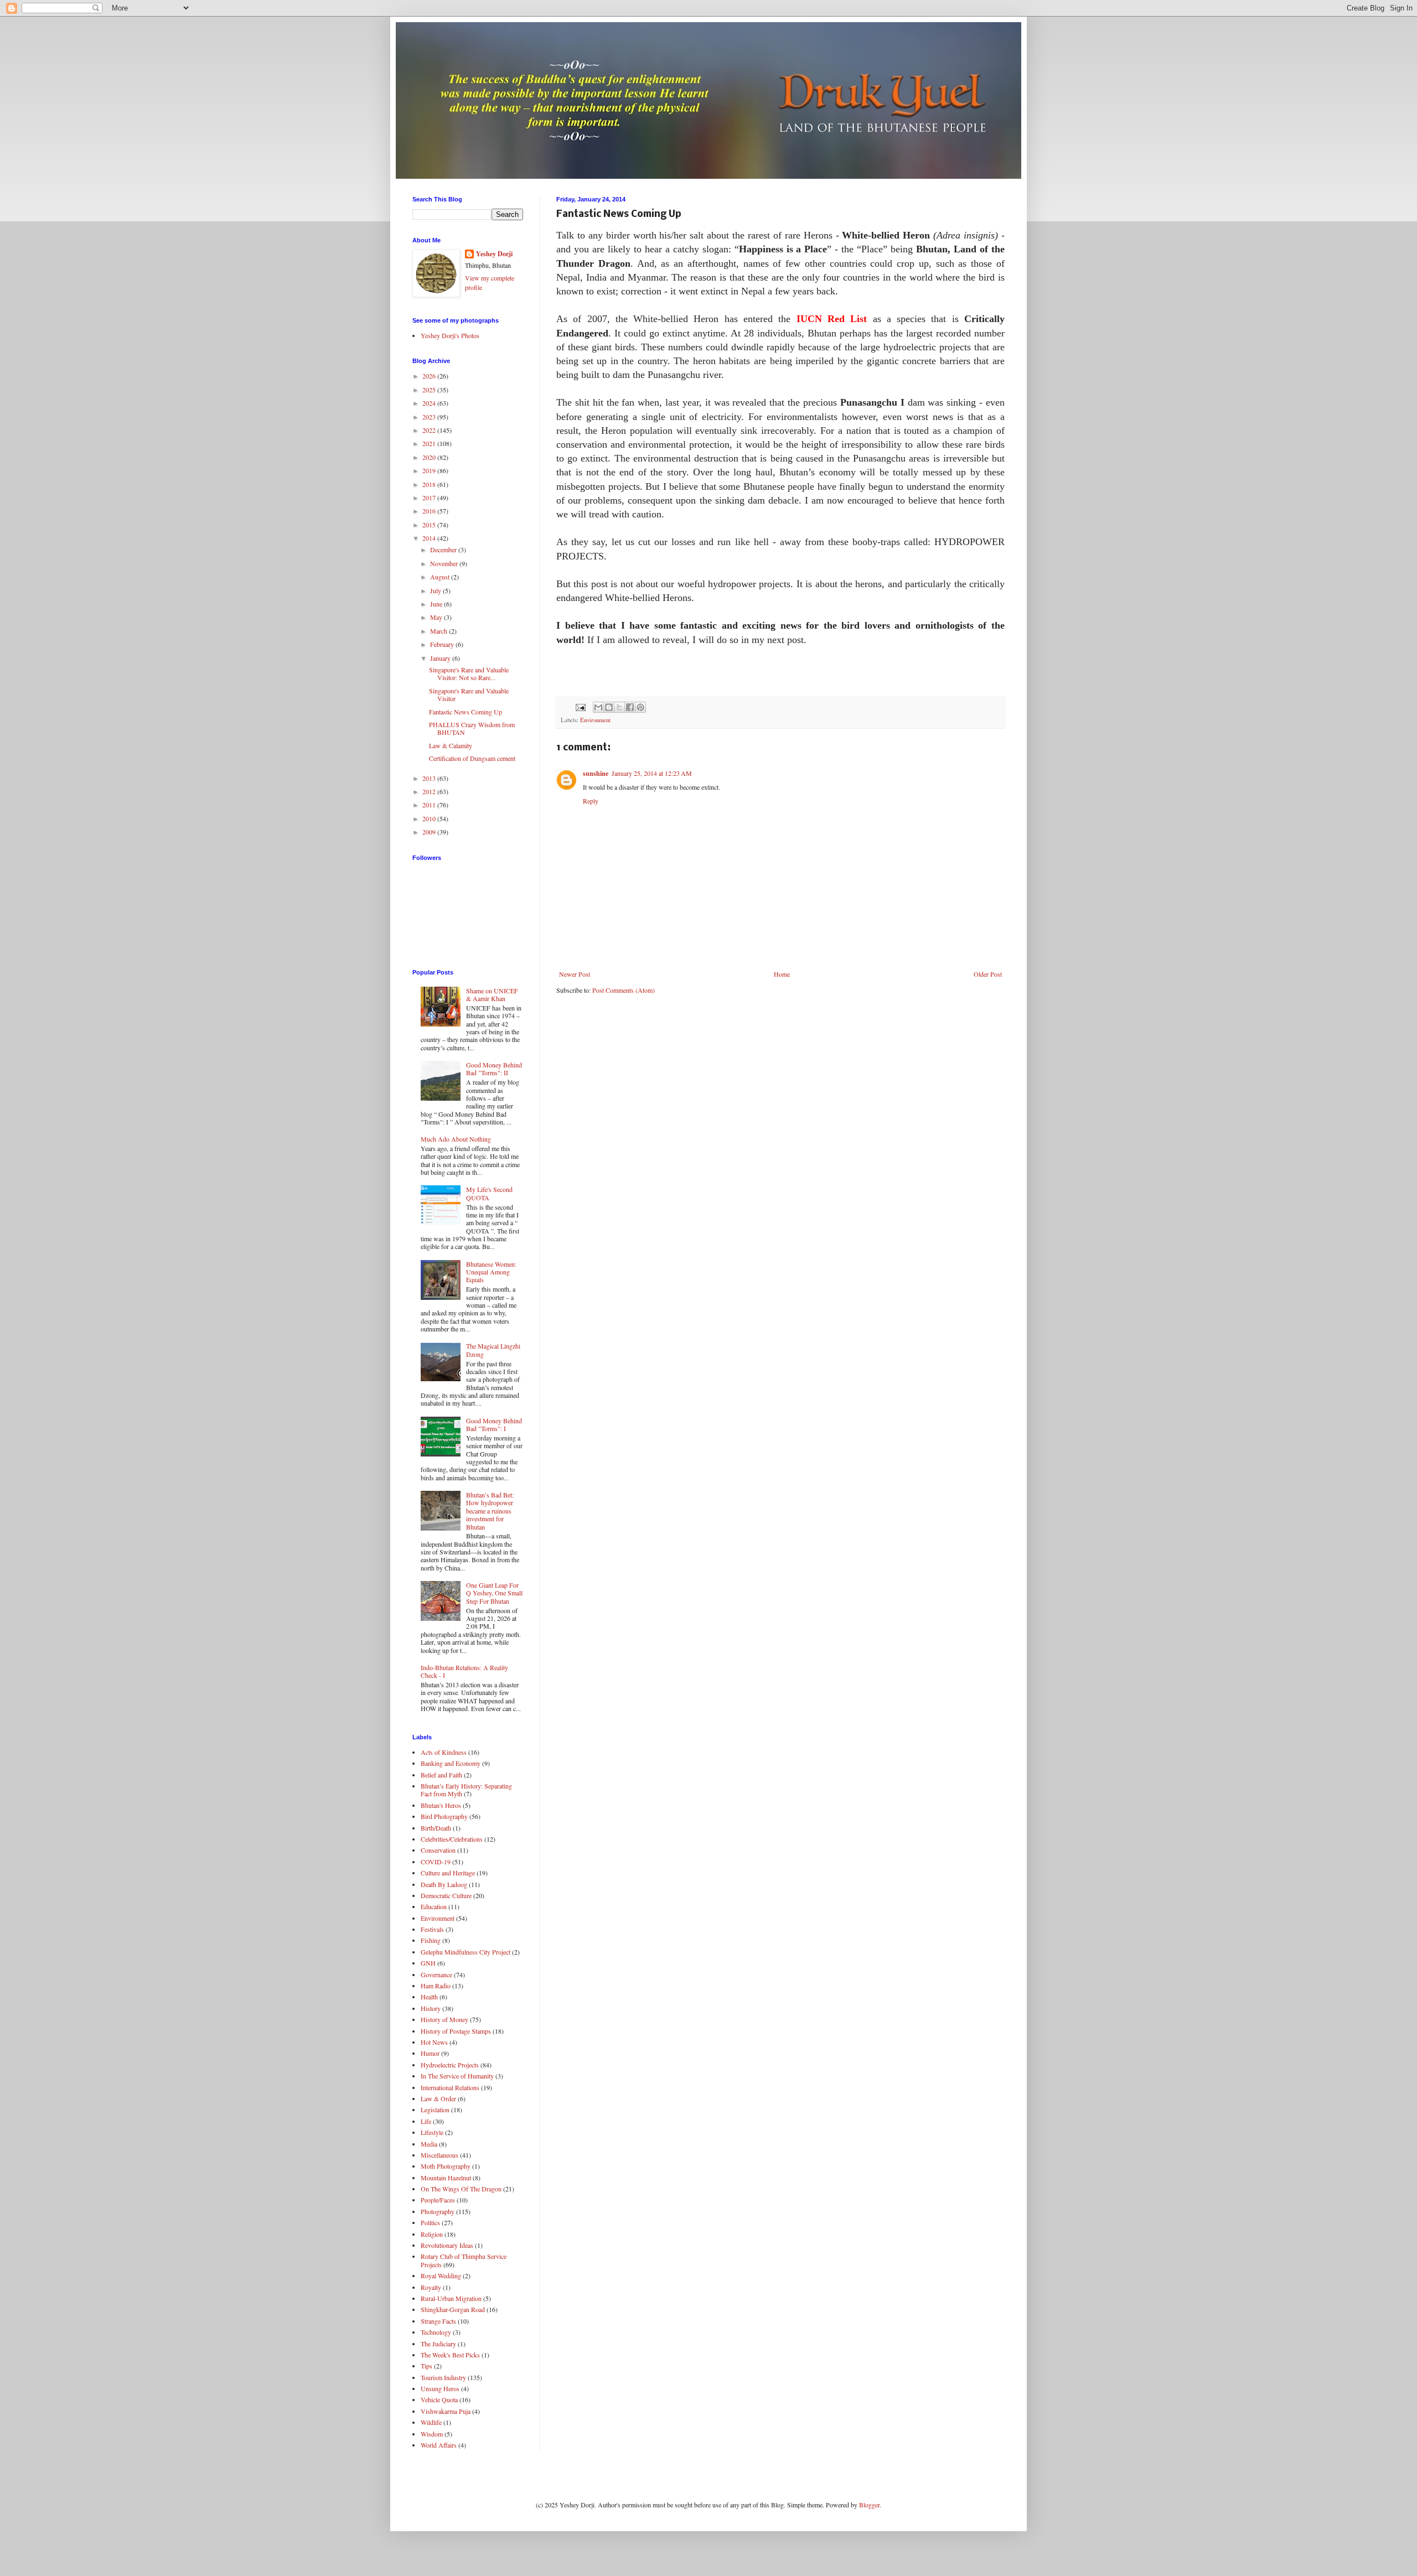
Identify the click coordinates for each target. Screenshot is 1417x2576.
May (437, 617)
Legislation (435, 2109)
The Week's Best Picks (450, 2355)
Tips (426, 2366)
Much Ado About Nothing (456, 1139)
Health (429, 1997)
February (443, 644)
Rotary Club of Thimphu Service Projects (464, 2260)
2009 (430, 832)
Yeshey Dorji (494, 254)
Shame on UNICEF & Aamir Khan (492, 994)
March (439, 631)
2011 (430, 805)
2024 (430, 403)
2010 (430, 818)
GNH (428, 1963)
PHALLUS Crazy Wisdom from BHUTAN (472, 728)
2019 (430, 470)
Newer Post (575, 974)
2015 (430, 525)
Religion (432, 2234)
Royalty (431, 2287)
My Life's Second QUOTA (489, 1193)
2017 (430, 497)
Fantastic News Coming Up (466, 712)
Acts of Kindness (444, 1752)
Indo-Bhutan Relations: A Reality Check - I (464, 1671)
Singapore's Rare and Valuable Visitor (469, 694)
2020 (430, 457)
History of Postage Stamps (456, 2031)
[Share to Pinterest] (640, 707)
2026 (430, 376)
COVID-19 (436, 1862)
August (441, 577)
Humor (430, 2053)
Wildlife (431, 2422)
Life (426, 2121)
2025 (430, 390)
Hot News (434, 2042)
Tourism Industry (443, 2377)
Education (434, 1906)
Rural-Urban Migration (451, 2298)
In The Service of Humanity (457, 2076)
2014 (430, 538)
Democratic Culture (446, 1895)
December (444, 550)
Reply (591, 801)
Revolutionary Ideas (447, 2245)
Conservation (438, 1850)
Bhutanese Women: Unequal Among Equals (491, 1272)
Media (429, 2144)
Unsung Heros (440, 2388)
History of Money (444, 2019)
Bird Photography (444, 1816)
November (445, 563)
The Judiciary (438, 2344)
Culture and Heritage (448, 1873)
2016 (430, 511)
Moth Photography (446, 2166)
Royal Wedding (441, 2276)
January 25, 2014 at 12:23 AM (652, 773)
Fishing (431, 1940)
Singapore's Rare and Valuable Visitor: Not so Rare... (469, 673)
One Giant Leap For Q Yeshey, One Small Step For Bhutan (494, 1593)
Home (782, 974)
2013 (430, 778)
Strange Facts (438, 2321)
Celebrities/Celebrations (452, 1839)
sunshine (596, 773)
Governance (436, 1974)
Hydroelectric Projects (450, 2065)
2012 (430, 791)
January (441, 658)
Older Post (988, 974)
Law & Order (438, 2098)
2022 (430, 430)
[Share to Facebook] (630, 707)
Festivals (432, 1929)
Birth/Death (436, 1828)
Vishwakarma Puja (446, 2411)
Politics (430, 2222)
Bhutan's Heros (441, 1805)
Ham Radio (436, 1986)
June (437, 604)
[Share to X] (619, 707)
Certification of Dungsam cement (472, 758)
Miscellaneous (439, 2155)
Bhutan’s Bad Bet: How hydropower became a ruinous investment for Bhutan (490, 1511)
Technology (436, 2332)
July (436, 590)
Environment (595, 720)
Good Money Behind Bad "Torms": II (494, 1069)
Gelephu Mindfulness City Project (466, 1952)
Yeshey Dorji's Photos (450, 335)
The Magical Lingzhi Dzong (493, 1350)
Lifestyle (432, 2132)
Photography (438, 2211)
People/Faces (438, 2200)
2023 (430, 417)
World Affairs (439, 2445)
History (431, 2008)
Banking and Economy (451, 1763)
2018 (430, 484)
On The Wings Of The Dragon (461, 2189)
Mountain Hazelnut (446, 2178)
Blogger (869, 2505)
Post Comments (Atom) (624, 990)
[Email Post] (580, 706)
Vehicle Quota (439, 2399)
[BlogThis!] (609, 707)
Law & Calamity (451, 745)
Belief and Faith (441, 1775)
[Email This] (598, 707)
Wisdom (432, 2434)
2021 (430, 443)
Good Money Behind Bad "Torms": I (494, 1424)
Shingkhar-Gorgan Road (453, 2309)
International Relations (450, 2087)
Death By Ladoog (444, 1884)
